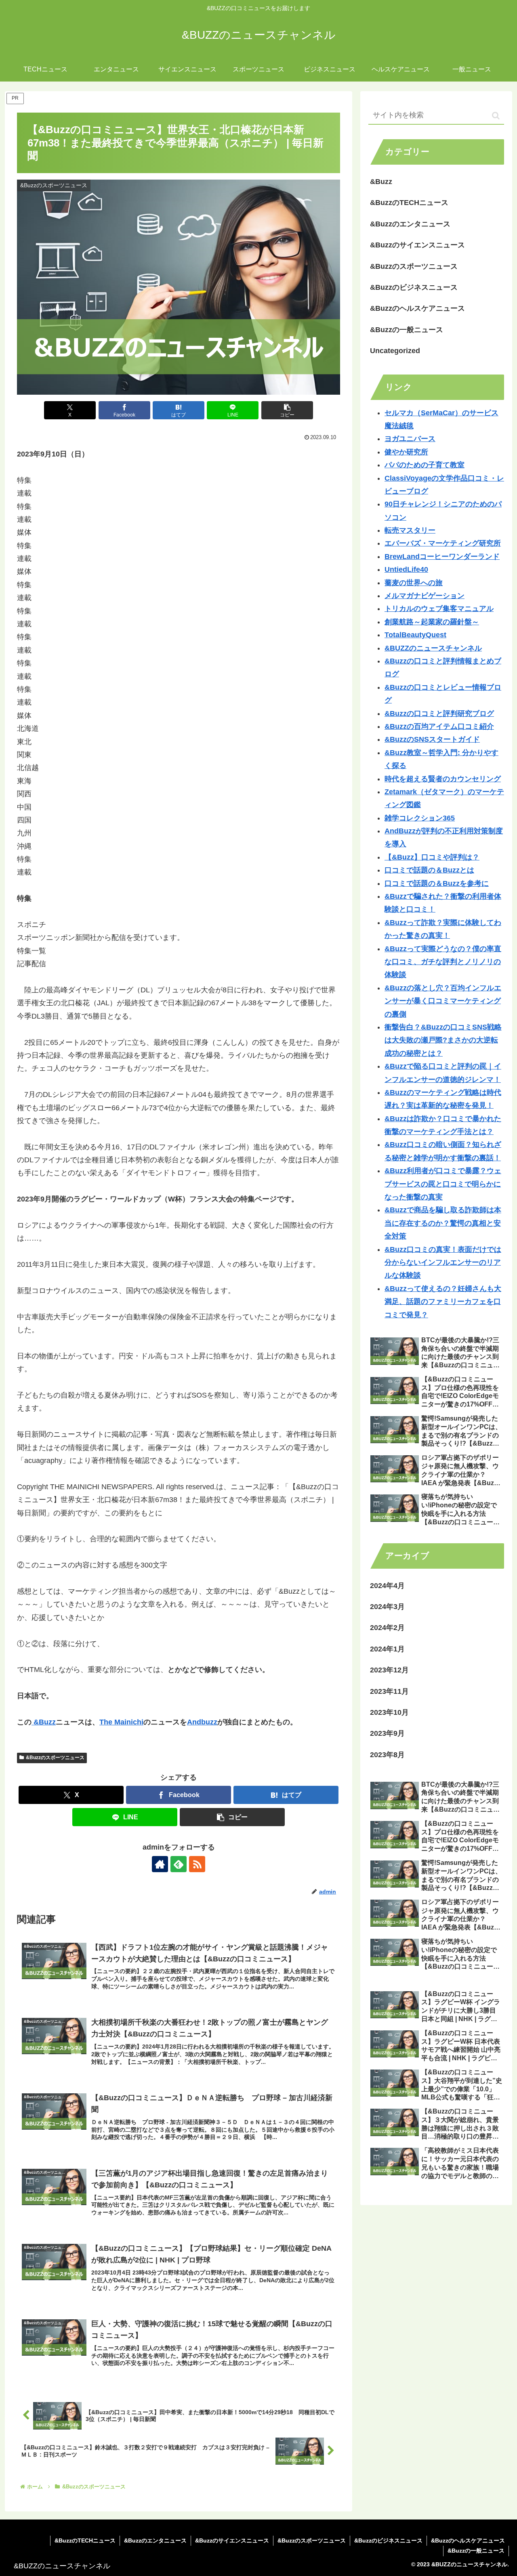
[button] (287, 410)
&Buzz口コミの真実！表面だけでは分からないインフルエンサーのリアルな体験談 (443, 1263)
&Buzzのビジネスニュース (388, 2540)
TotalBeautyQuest (415, 635)
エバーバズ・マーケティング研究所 (443, 543)
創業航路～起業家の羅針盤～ (432, 622)
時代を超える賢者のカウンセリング (443, 779)
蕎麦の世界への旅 (414, 583)
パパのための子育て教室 (425, 465)
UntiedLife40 (406, 569)
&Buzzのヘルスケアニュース (468, 2540)
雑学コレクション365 (420, 818)
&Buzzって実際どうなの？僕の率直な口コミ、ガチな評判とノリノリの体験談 (443, 962)
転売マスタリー (410, 530)
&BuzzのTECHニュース (85, 2540)
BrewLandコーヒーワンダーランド (442, 557)
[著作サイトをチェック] (160, 1864)
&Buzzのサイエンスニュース (232, 2540)
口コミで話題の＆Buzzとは (429, 870)
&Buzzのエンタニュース (155, 2540)
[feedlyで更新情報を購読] (179, 1864)
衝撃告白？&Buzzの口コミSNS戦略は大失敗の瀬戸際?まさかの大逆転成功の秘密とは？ (443, 1040)
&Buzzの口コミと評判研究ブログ (439, 714)
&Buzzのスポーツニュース (55, 1758)
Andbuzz (202, 1722)
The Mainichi (121, 1722)
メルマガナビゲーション (425, 596)
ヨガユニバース (410, 439)
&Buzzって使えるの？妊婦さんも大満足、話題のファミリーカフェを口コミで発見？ (443, 1302)
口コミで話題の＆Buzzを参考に (437, 883)
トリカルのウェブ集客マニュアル (439, 609)
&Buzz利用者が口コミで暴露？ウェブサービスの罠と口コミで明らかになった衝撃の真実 (443, 1184)
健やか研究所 (406, 452)
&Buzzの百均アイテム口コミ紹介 (439, 726)
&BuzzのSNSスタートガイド (432, 739)
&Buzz (44, 1722)
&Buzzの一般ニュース (476, 2551)
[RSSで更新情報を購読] (197, 1864)
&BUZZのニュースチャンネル (433, 648)
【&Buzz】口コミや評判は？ (432, 857)
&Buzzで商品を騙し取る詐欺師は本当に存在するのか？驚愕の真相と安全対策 (443, 1223)
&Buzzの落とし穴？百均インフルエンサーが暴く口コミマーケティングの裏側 (443, 1001)
